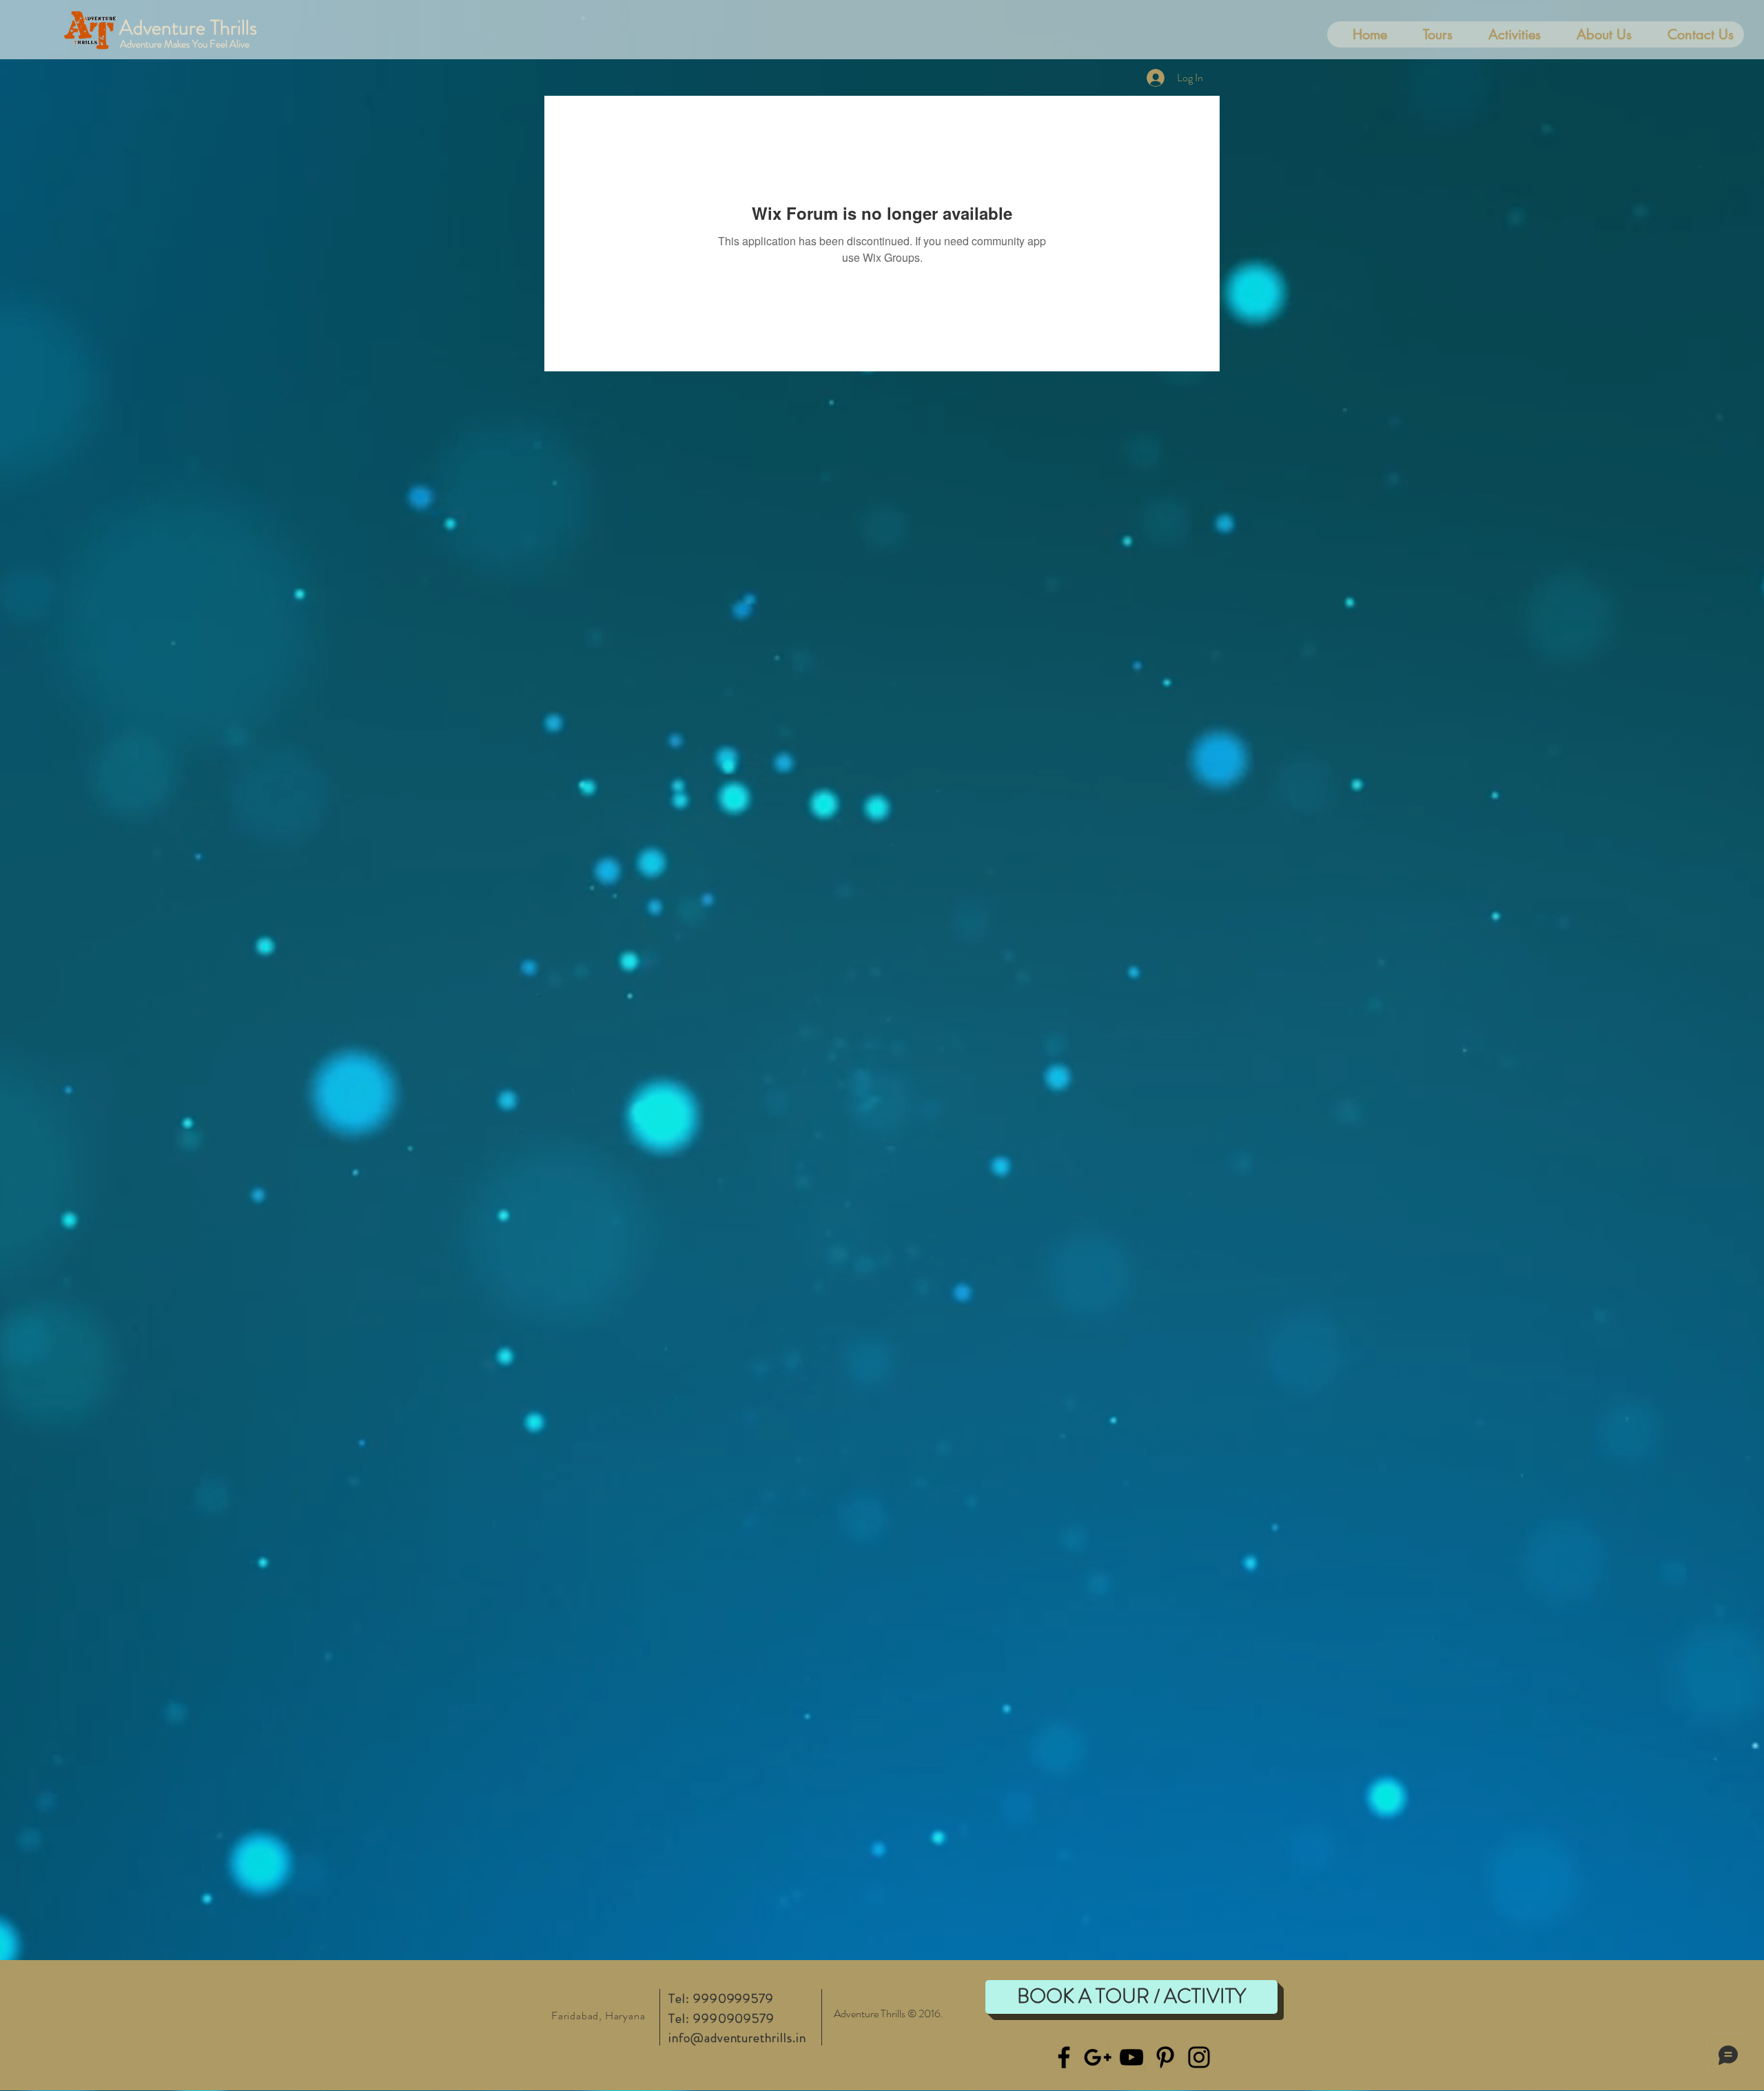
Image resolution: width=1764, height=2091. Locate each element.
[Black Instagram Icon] (1199, 2057)
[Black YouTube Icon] (1131, 2057)
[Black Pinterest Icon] (1165, 2057)
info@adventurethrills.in (737, 2038)
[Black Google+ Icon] (1098, 2057)
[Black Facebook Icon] (1064, 2057)
